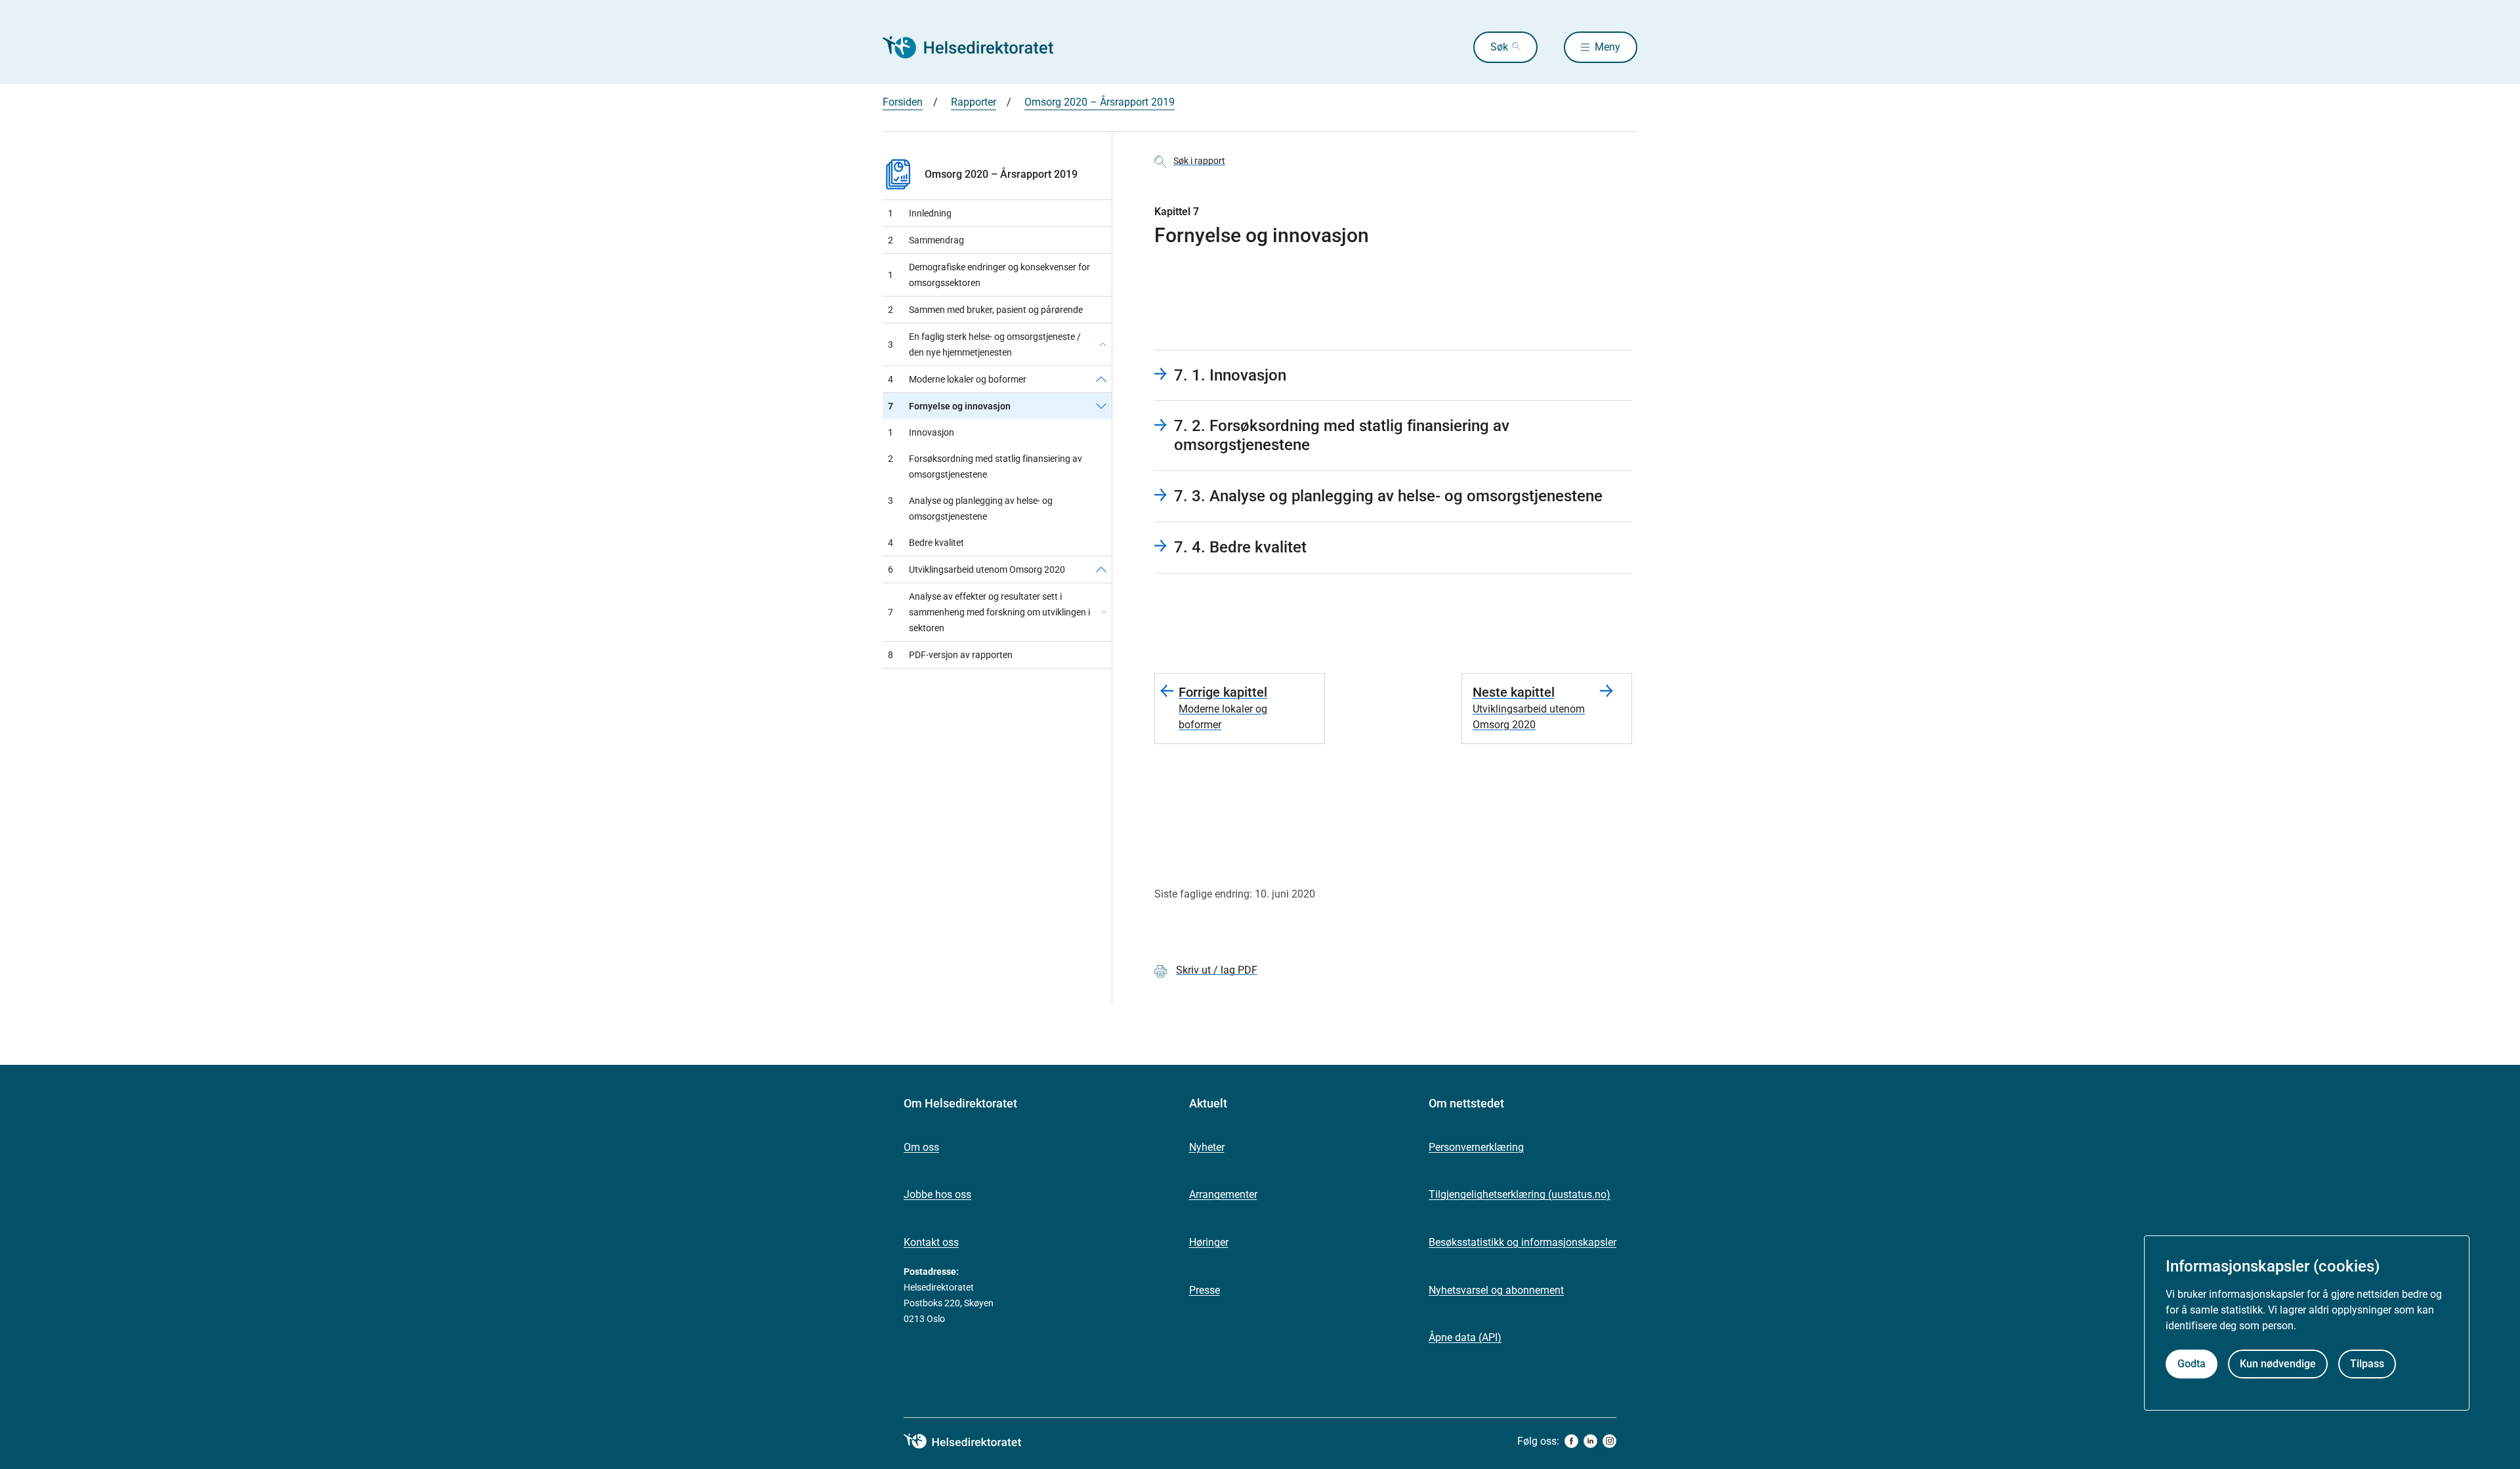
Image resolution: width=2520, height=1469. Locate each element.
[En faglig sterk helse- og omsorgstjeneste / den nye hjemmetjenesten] (1103, 344)
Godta (2192, 1363)
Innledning (920, 213)
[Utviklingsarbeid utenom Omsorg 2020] (1101, 569)
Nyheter (1207, 1147)
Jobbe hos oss (937, 1194)
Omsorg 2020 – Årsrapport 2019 (1100, 102)
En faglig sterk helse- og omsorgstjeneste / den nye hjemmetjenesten (984, 344)
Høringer (1209, 1242)
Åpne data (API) (1465, 1337)
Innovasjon (921, 432)
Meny (1607, 47)
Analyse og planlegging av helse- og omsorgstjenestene (970, 508)
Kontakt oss (931, 1242)
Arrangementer (1223, 1194)
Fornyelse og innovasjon (949, 406)
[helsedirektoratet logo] (972, 1441)
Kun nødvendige (2278, 1363)
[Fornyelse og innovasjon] (1101, 406)
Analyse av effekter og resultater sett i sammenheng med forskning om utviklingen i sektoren (989, 612)
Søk (1499, 47)
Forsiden (903, 102)
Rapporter (974, 102)
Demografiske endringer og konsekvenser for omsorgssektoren (989, 275)
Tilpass (2367, 1363)
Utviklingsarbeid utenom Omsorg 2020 (976, 569)
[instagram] (1609, 1441)
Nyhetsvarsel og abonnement (1496, 1290)
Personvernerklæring (1476, 1147)
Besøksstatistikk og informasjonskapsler (1522, 1242)
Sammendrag (926, 240)
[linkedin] (1590, 1441)
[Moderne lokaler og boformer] (1101, 379)
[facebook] (1571, 1441)
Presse (1205, 1290)
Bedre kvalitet (926, 543)
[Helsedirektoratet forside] (977, 47)
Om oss (921, 1147)
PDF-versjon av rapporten (950, 655)
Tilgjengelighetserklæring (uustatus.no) (1520, 1194)
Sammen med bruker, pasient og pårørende (985, 310)
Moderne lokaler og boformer (957, 379)
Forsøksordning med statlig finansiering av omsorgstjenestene (985, 466)
